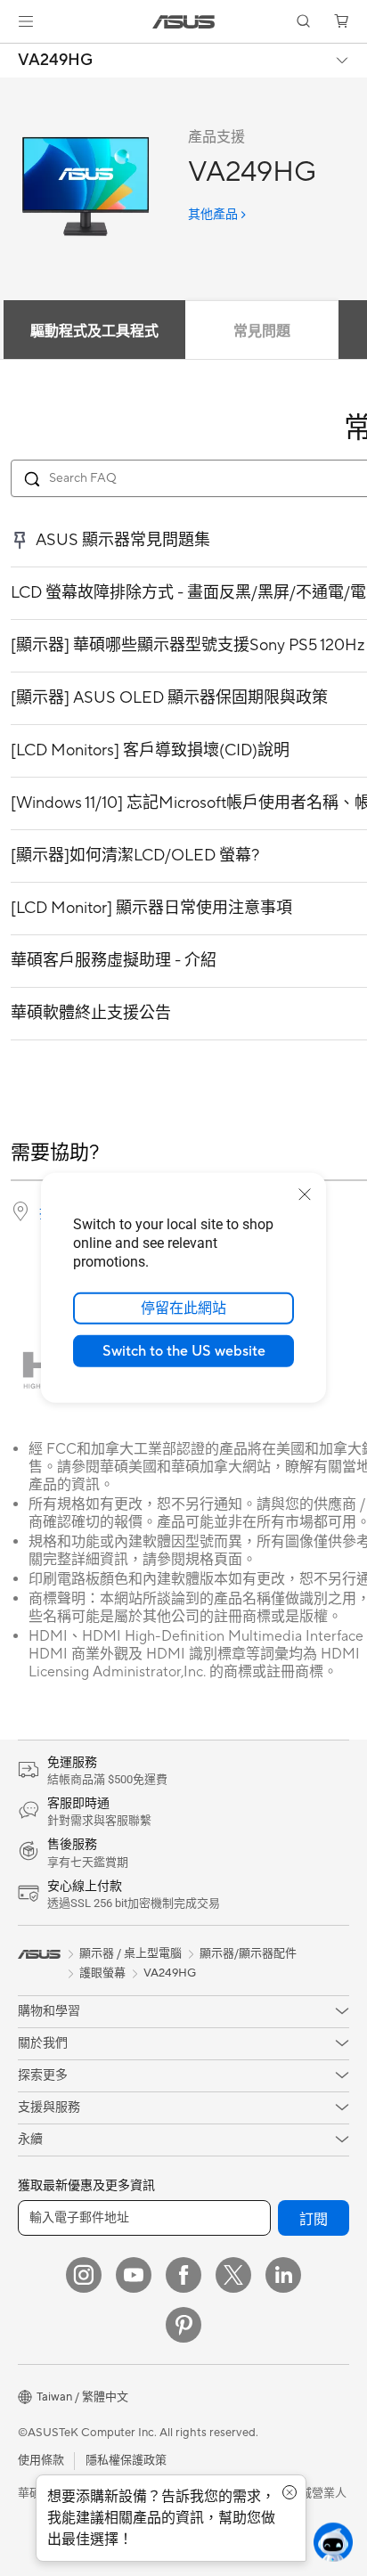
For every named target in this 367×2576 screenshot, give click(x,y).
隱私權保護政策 (126, 2460)
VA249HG (55, 61)
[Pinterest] (183, 2325)
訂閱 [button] (314, 2220)
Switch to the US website (184, 1351)
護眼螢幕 (102, 1973)
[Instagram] (84, 2275)
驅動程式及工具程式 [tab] (94, 331)
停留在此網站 (183, 1308)
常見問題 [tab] (262, 331)
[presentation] (20, 1211)
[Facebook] (183, 2275)
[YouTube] (134, 2275)
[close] (305, 1194)
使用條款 (41, 2460)
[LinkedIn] (283, 2275)
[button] (26, 21)
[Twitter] (233, 2275)
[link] (184, 22)
